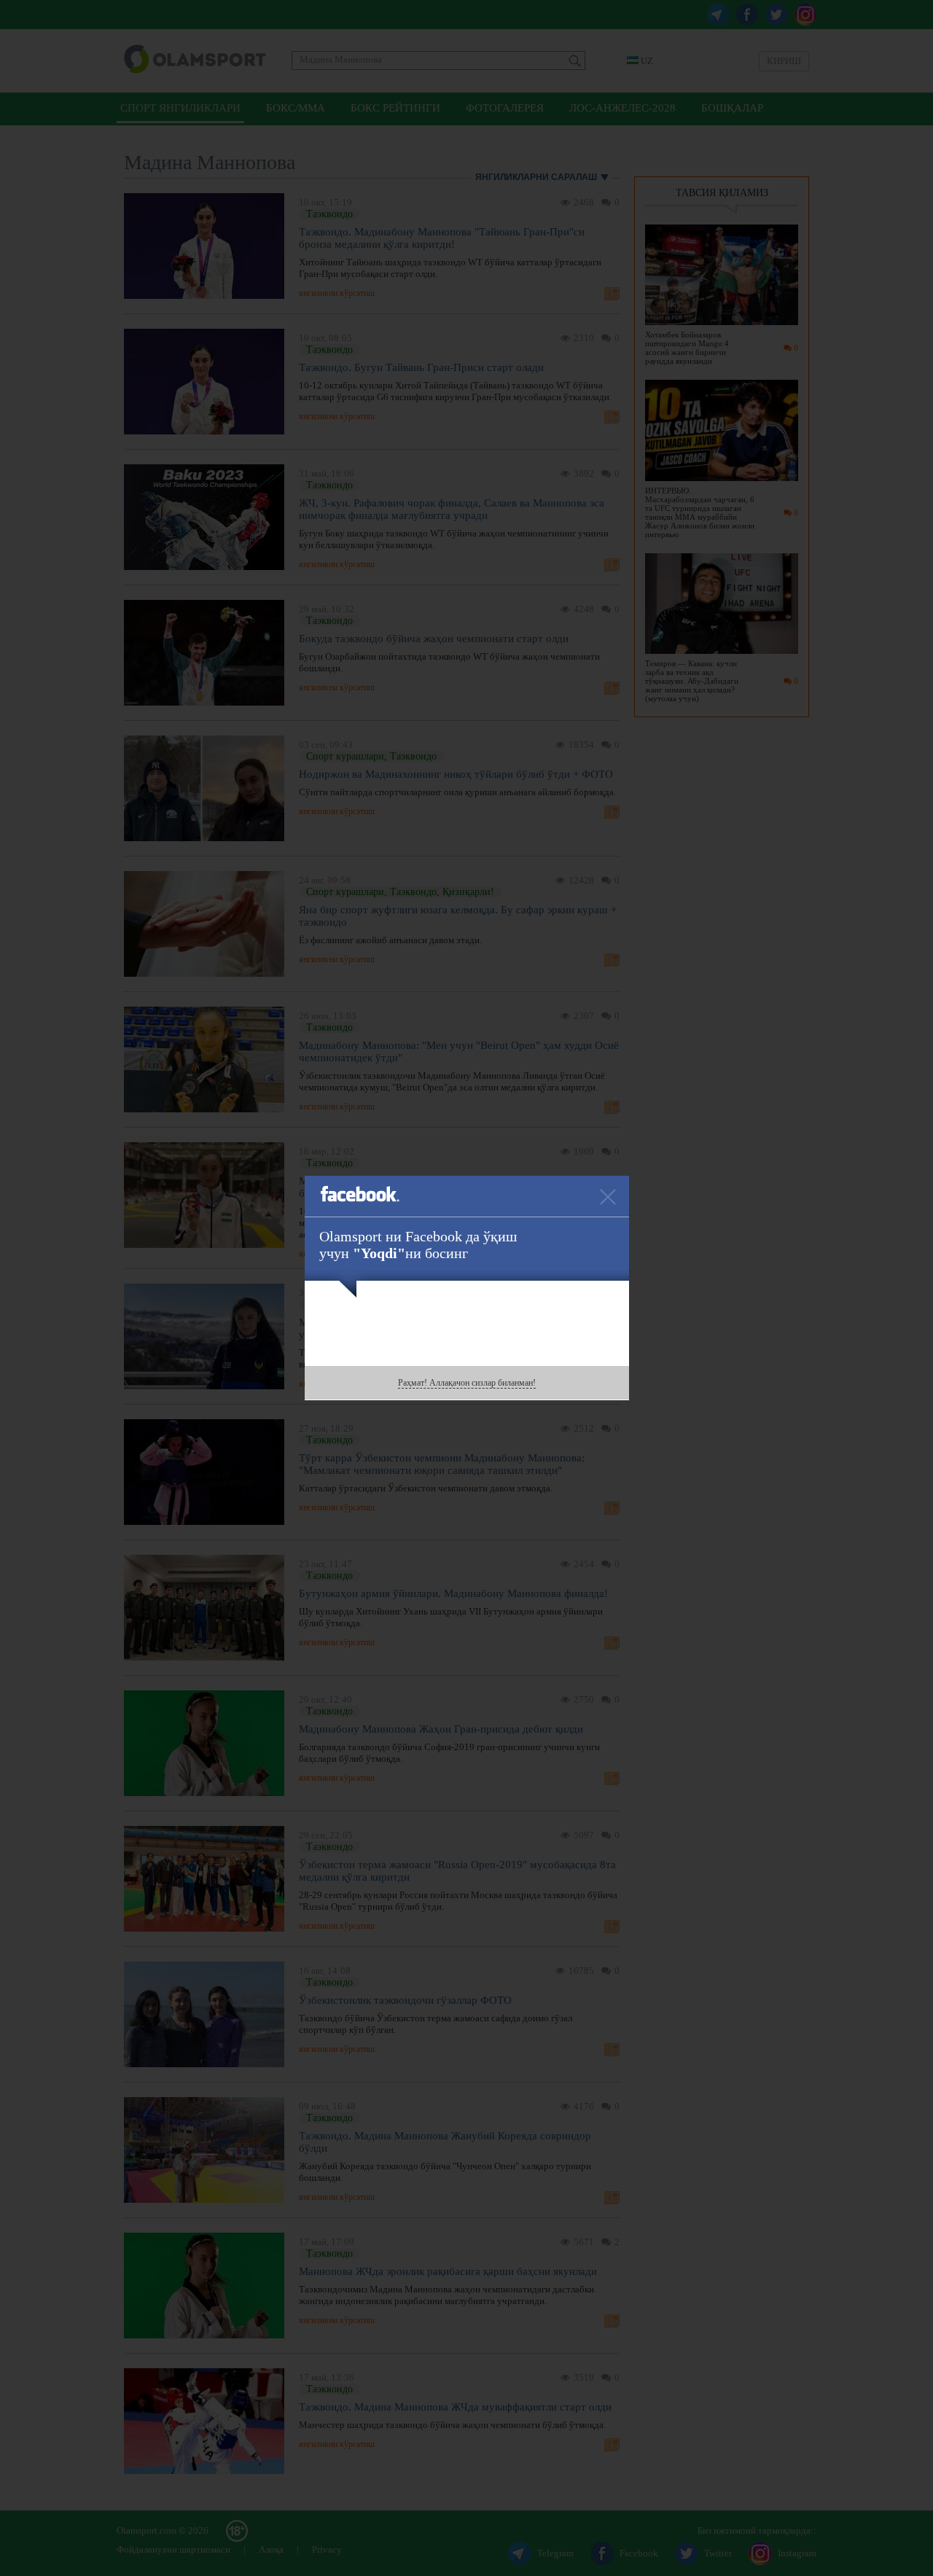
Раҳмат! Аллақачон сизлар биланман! (467, 1383)
